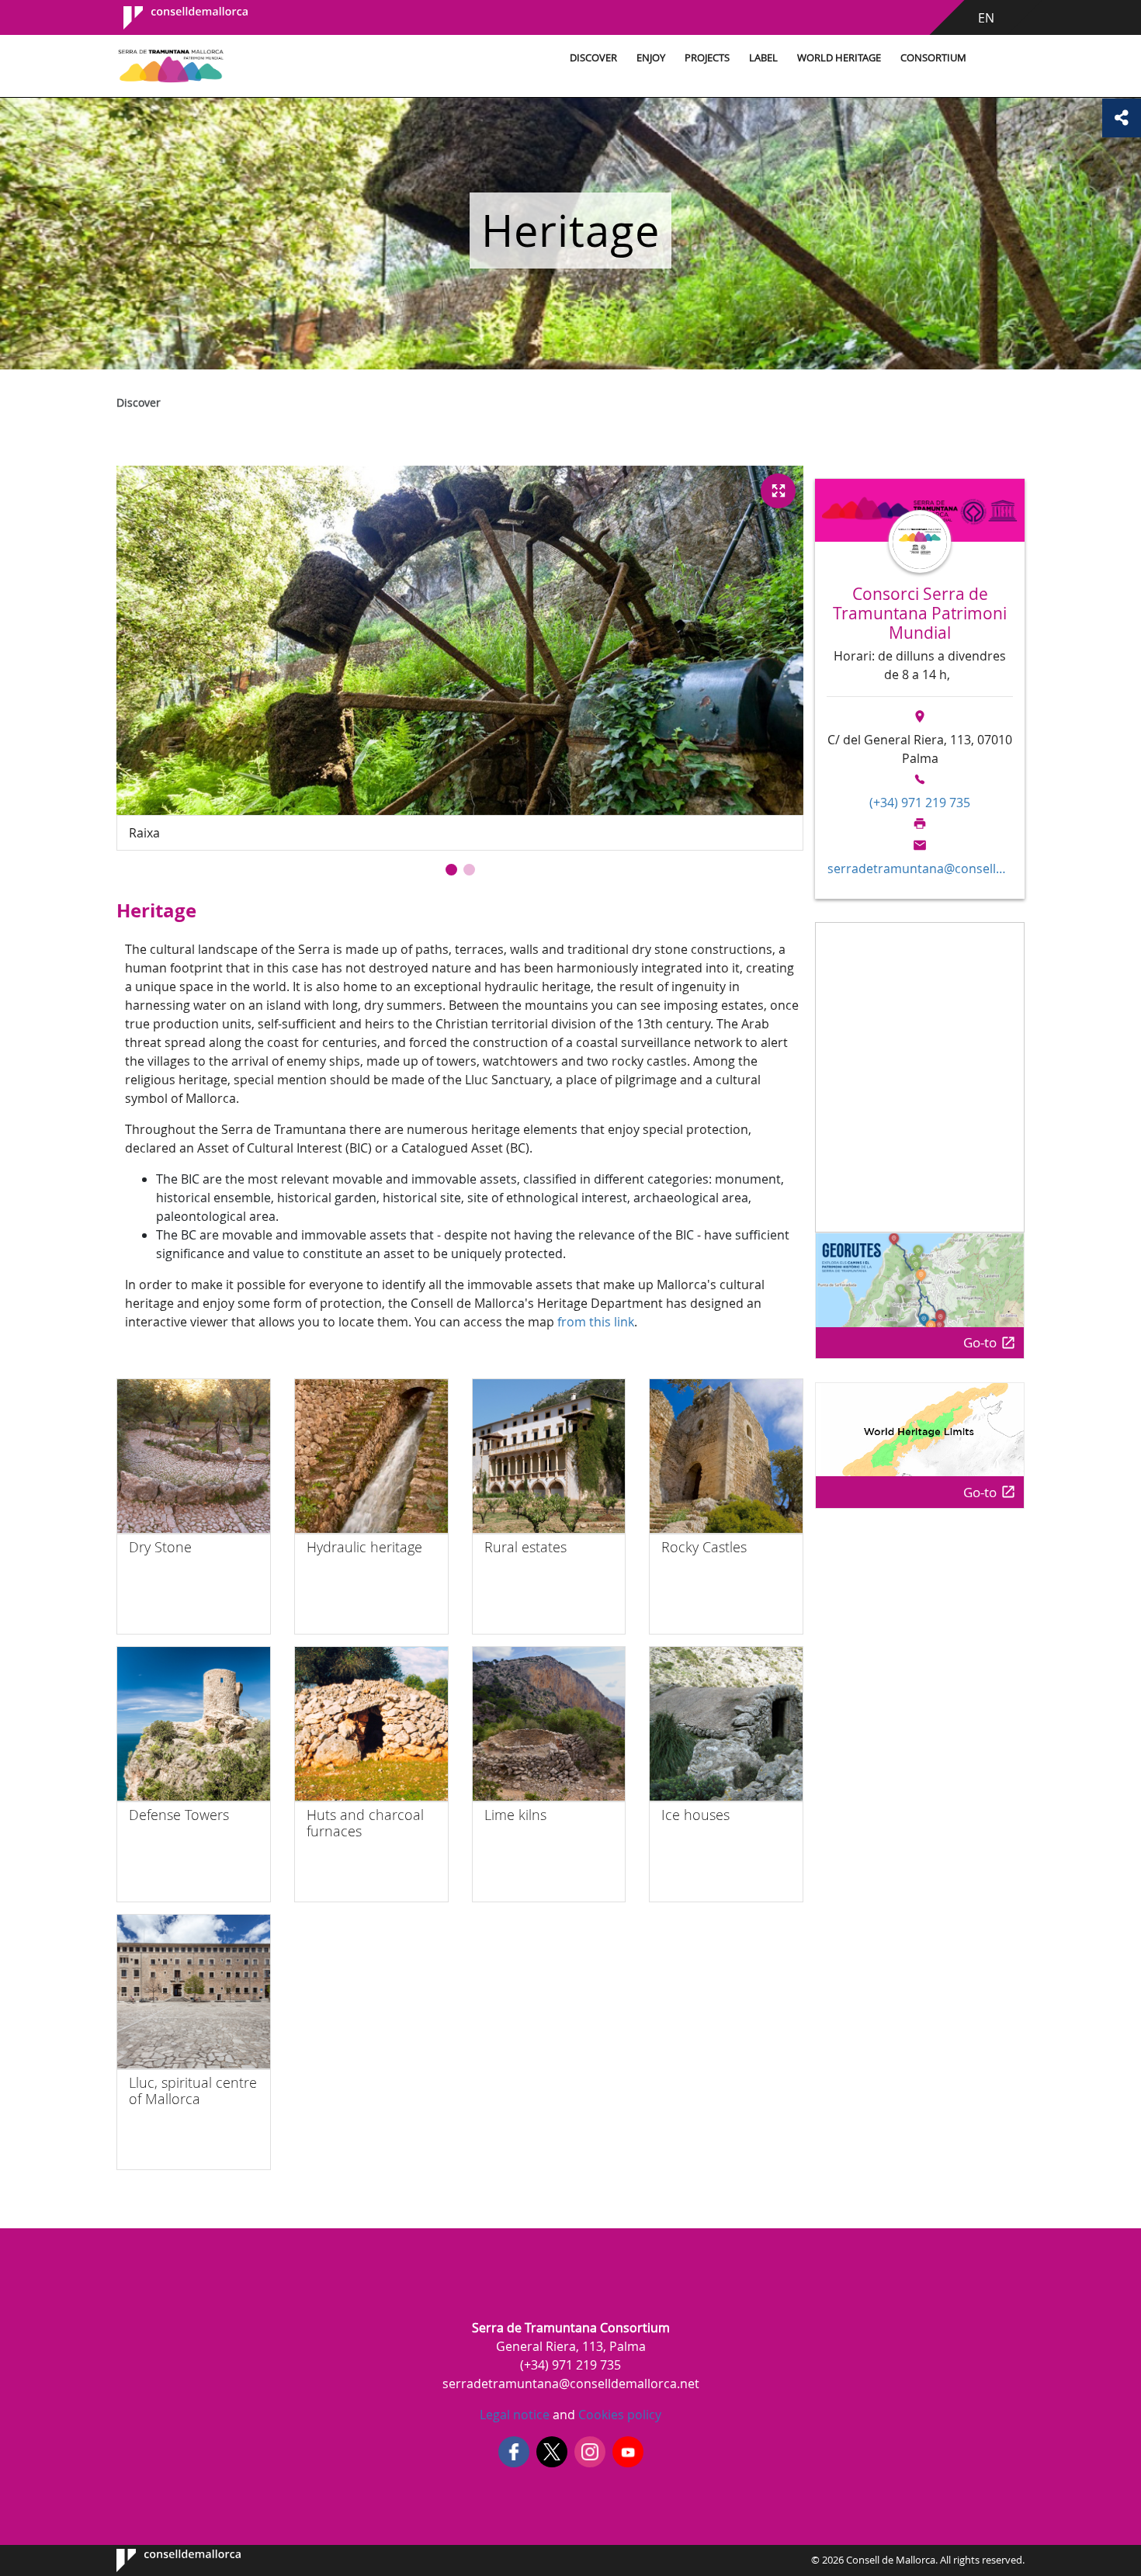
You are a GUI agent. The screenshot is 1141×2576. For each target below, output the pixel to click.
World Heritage (839, 58)
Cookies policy (618, 2415)
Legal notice (515, 2415)
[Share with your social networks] (1122, 118)
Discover (593, 58)
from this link (596, 1322)
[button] (451, 870)
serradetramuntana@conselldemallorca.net (920, 868)
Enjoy (651, 58)
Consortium (933, 58)
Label (763, 58)
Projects (707, 58)
